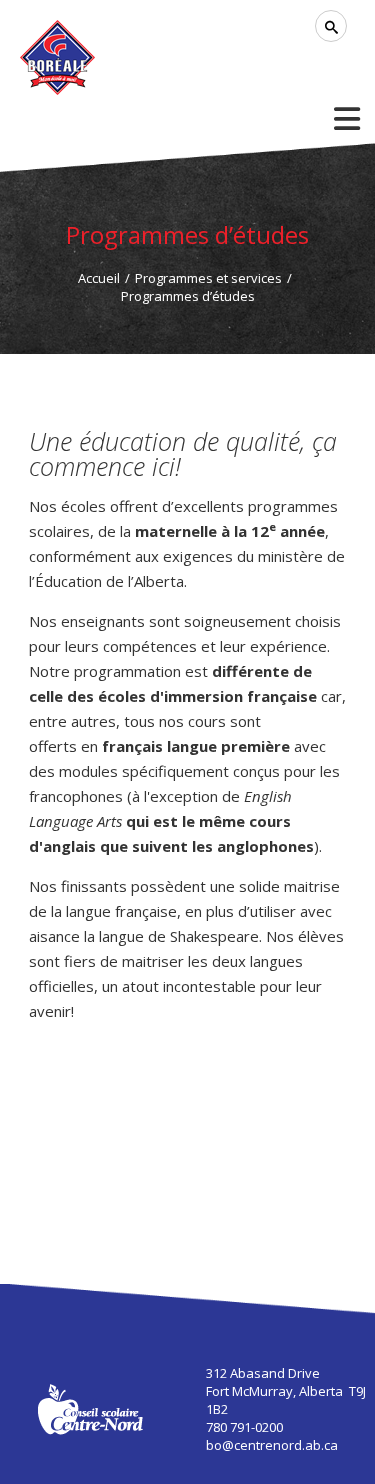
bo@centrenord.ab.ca (272, 1445)
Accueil (99, 278)
